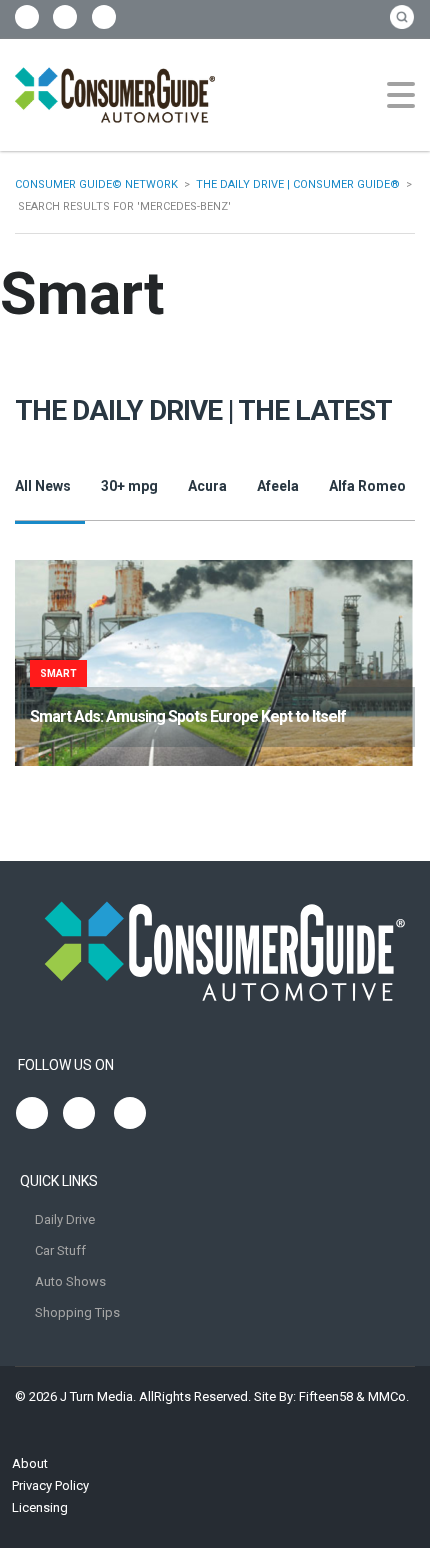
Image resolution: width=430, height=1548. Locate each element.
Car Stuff (60, 1250)
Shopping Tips (77, 1312)
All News (43, 486)
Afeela (278, 486)
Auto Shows (70, 1281)
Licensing (40, 1507)
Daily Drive (65, 1219)
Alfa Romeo (367, 486)
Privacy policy (50, 1485)
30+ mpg (129, 486)
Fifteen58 (326, 1396)
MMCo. (388, 1396)
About (30, 1463)
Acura (207, 486)
